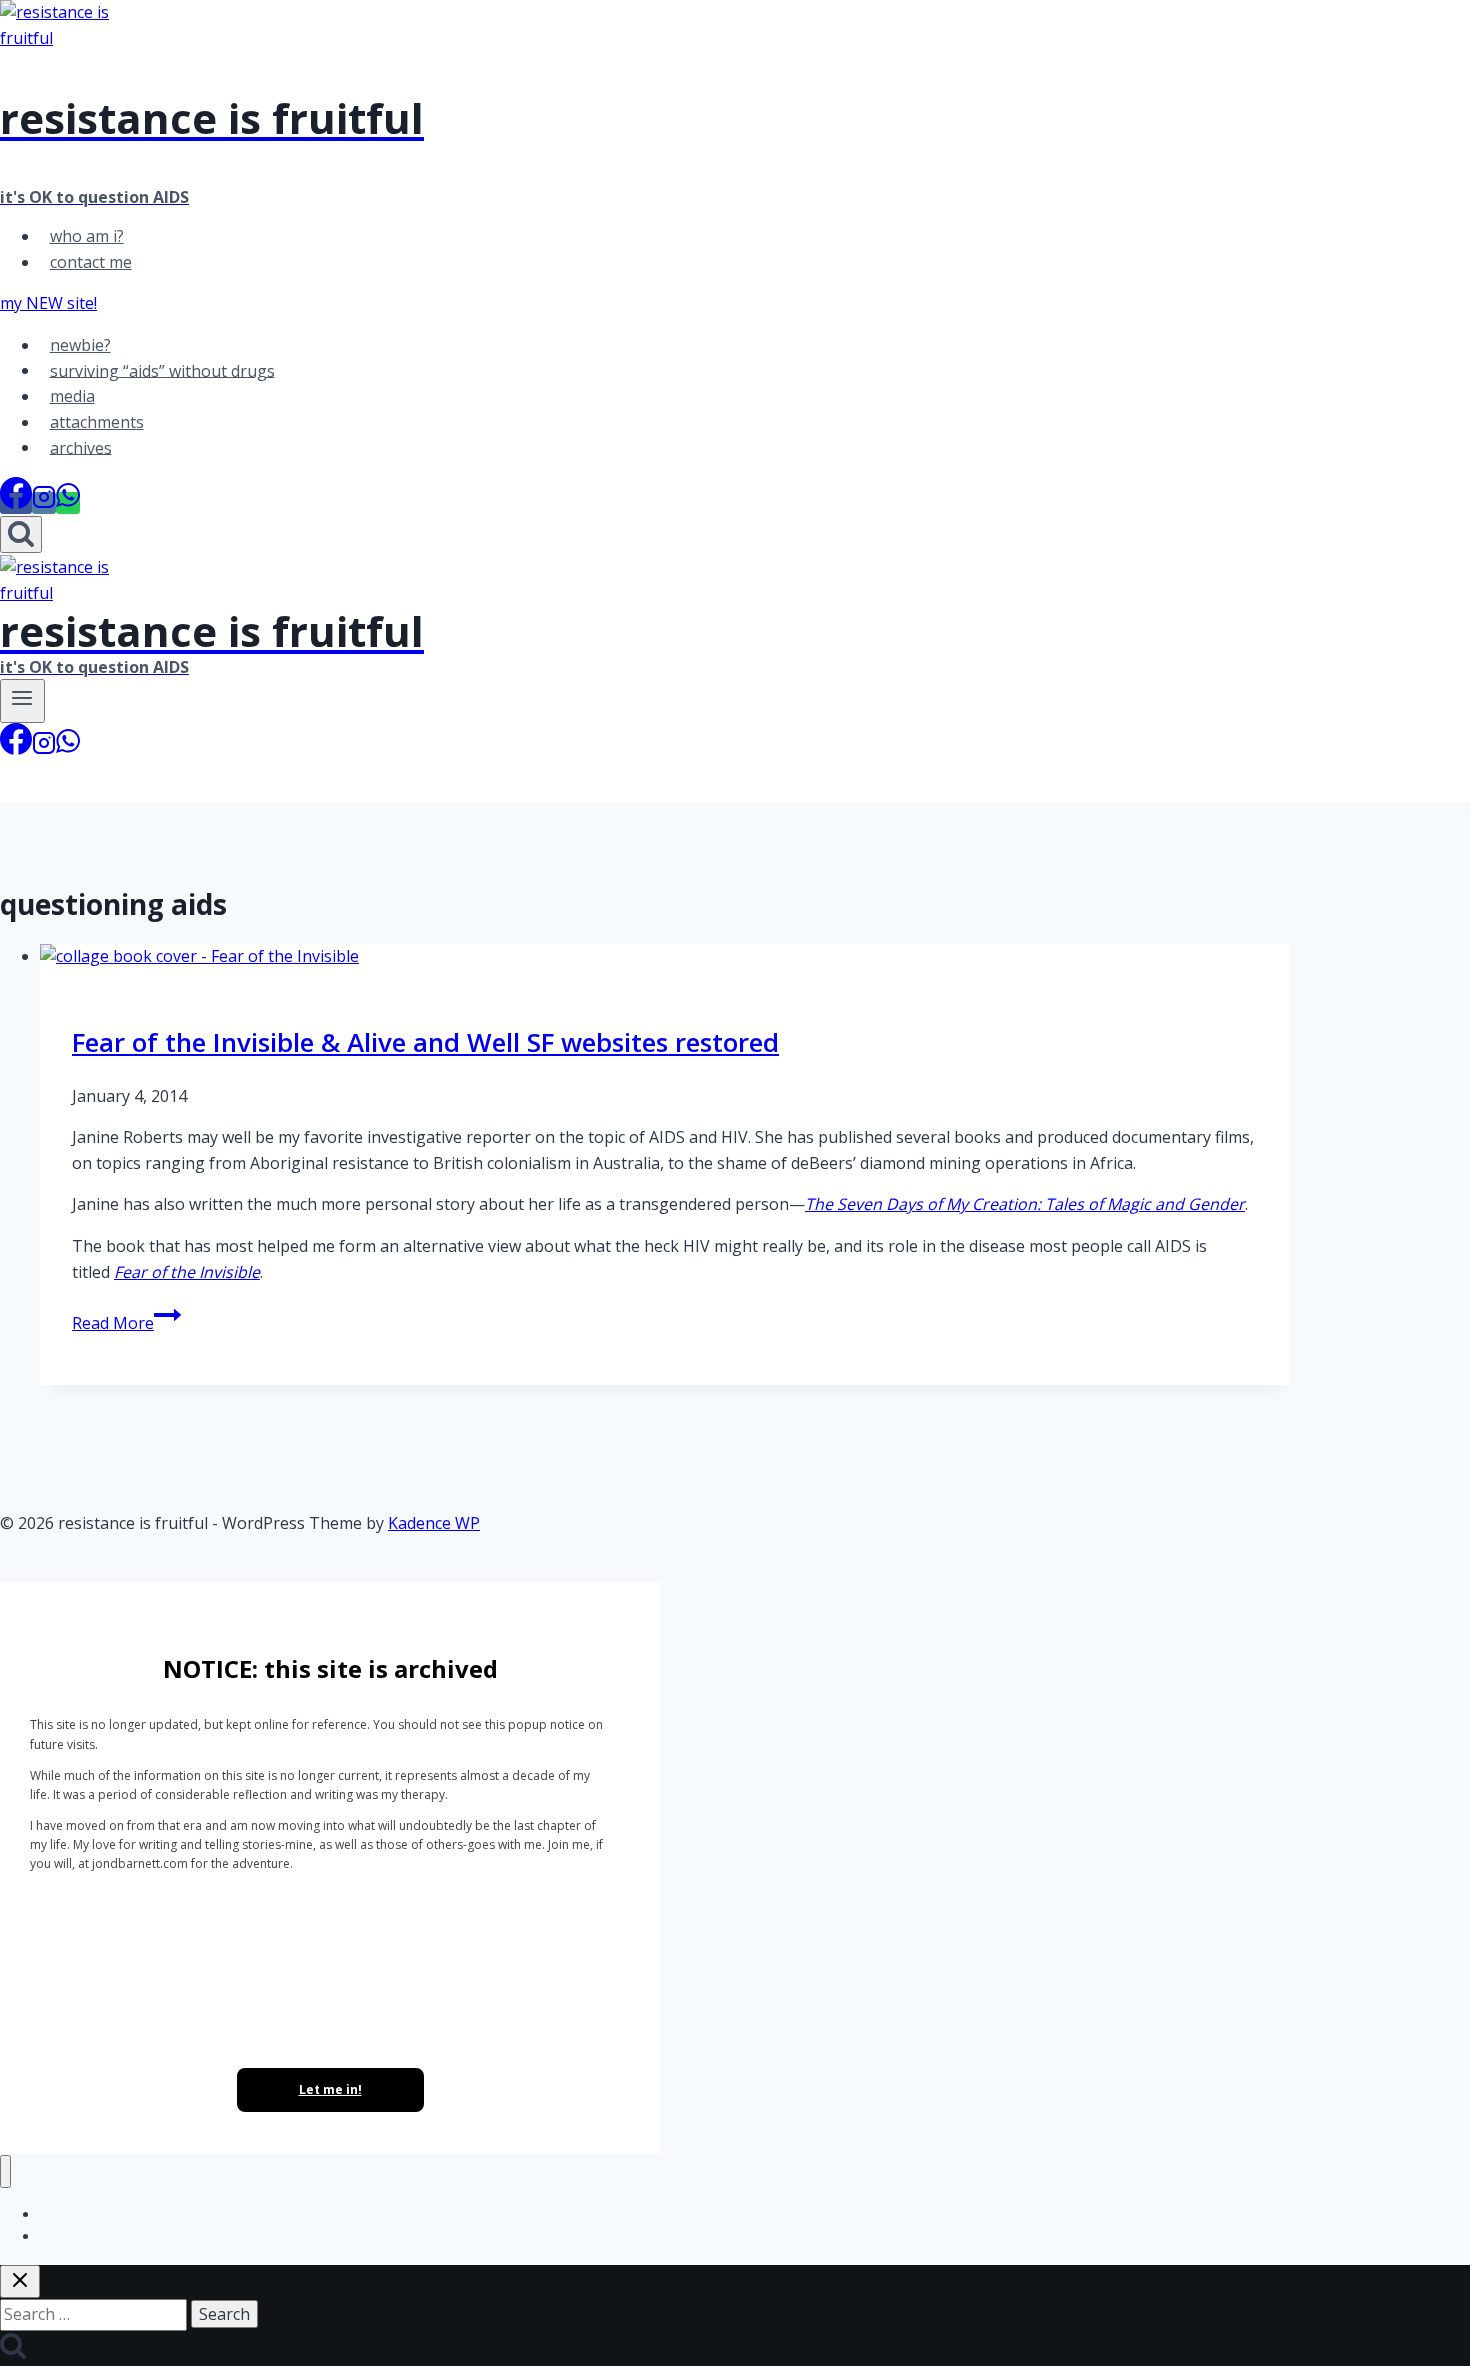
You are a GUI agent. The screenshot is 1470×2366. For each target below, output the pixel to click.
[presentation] (665, 957)
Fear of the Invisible (187, 1272)
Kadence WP (434, 1523)
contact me (91, 262)
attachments (97, 422)
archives (81, 447)
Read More (126, 1323)
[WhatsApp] (68, 503)
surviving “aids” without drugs (162, 370)
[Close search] (20, 2281)
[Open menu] (22, 701)
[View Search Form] (21, 534)
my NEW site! (48, 303)
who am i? (87, 236)
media (72, 396)
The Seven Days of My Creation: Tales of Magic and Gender (1025, 1204)
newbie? (80, 345)
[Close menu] (5, 2171)
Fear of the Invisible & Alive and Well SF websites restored (425, 1042)
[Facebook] (16, 503)
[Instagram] (44, 503)
